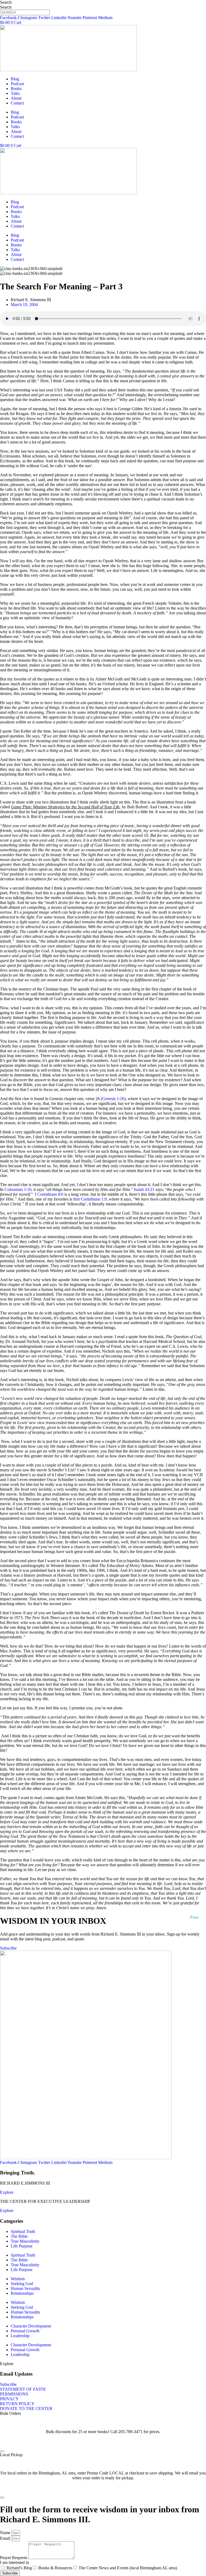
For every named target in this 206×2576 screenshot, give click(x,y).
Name (6, 2533)
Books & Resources (55, 2568)
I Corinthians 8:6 (49, 1194)
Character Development (31, 2326)
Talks (15, 93)
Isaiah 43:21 (144, 1189)
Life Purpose (22, 2246)
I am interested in (14, 2562)
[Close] (2, 2451)
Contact (17, 103)
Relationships (22, 2293)
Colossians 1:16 (18, 1189)
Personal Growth (25, 2331)
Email (5, 2538)
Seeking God (22, 2284)
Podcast (17, 84)
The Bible (19, 2236)
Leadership (20, 2336)
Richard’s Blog (19, 2568)
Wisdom (18, 2279)
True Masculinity (25, 2241)
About (16, 98)
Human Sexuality (25, 2288)
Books (16, 89)
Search (6, 2)
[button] (7, 2364)
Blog (15, 79)
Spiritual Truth (23, 2231)
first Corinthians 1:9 (90, 1199)
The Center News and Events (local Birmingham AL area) (128, 2568)
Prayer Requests (14, 2558)
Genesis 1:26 (113, 1099)
